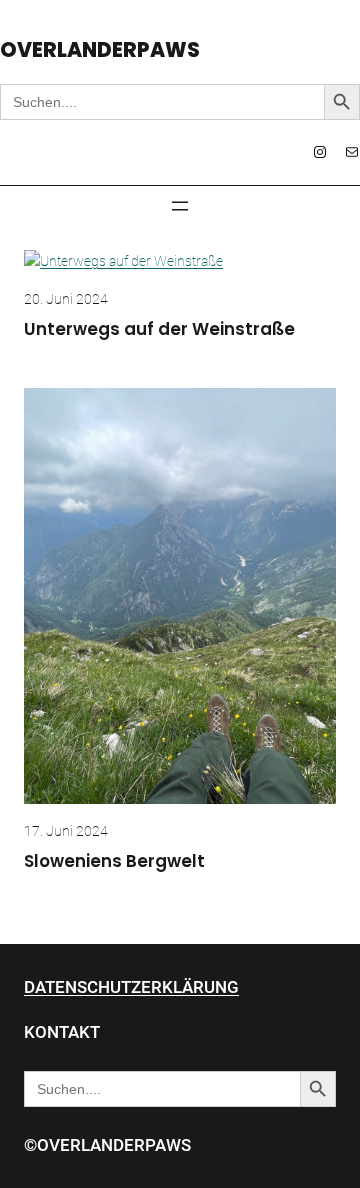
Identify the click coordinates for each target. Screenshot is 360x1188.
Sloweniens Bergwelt (114, 862)
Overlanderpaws (100, 50)
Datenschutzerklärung (131, 987)
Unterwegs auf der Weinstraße (159, 330)
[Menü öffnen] (180, 206)
